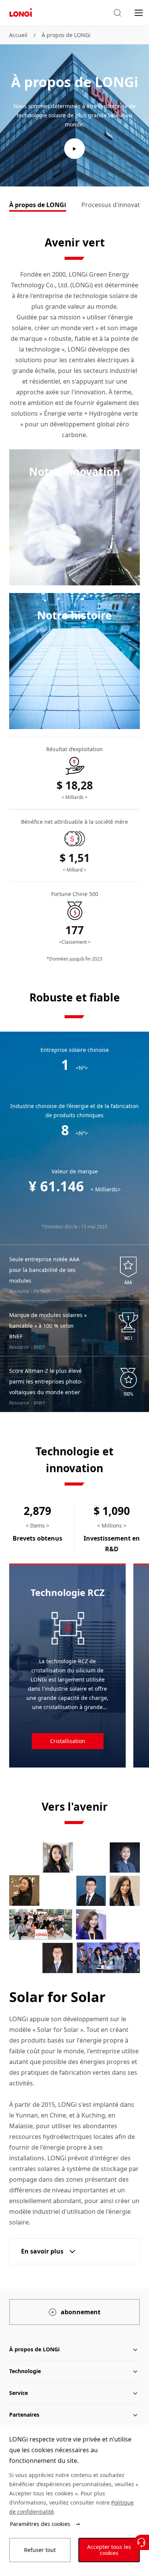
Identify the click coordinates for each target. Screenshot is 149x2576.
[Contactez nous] (141, 2542)
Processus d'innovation (115, 205)
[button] (117, 13)
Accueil (18, 35)
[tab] (38, 206)
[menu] (139, 12)
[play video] (74, 149)
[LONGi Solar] (21, 13)
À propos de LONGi (66, 35)
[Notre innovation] (74, 517)
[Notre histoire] (74, 661)
